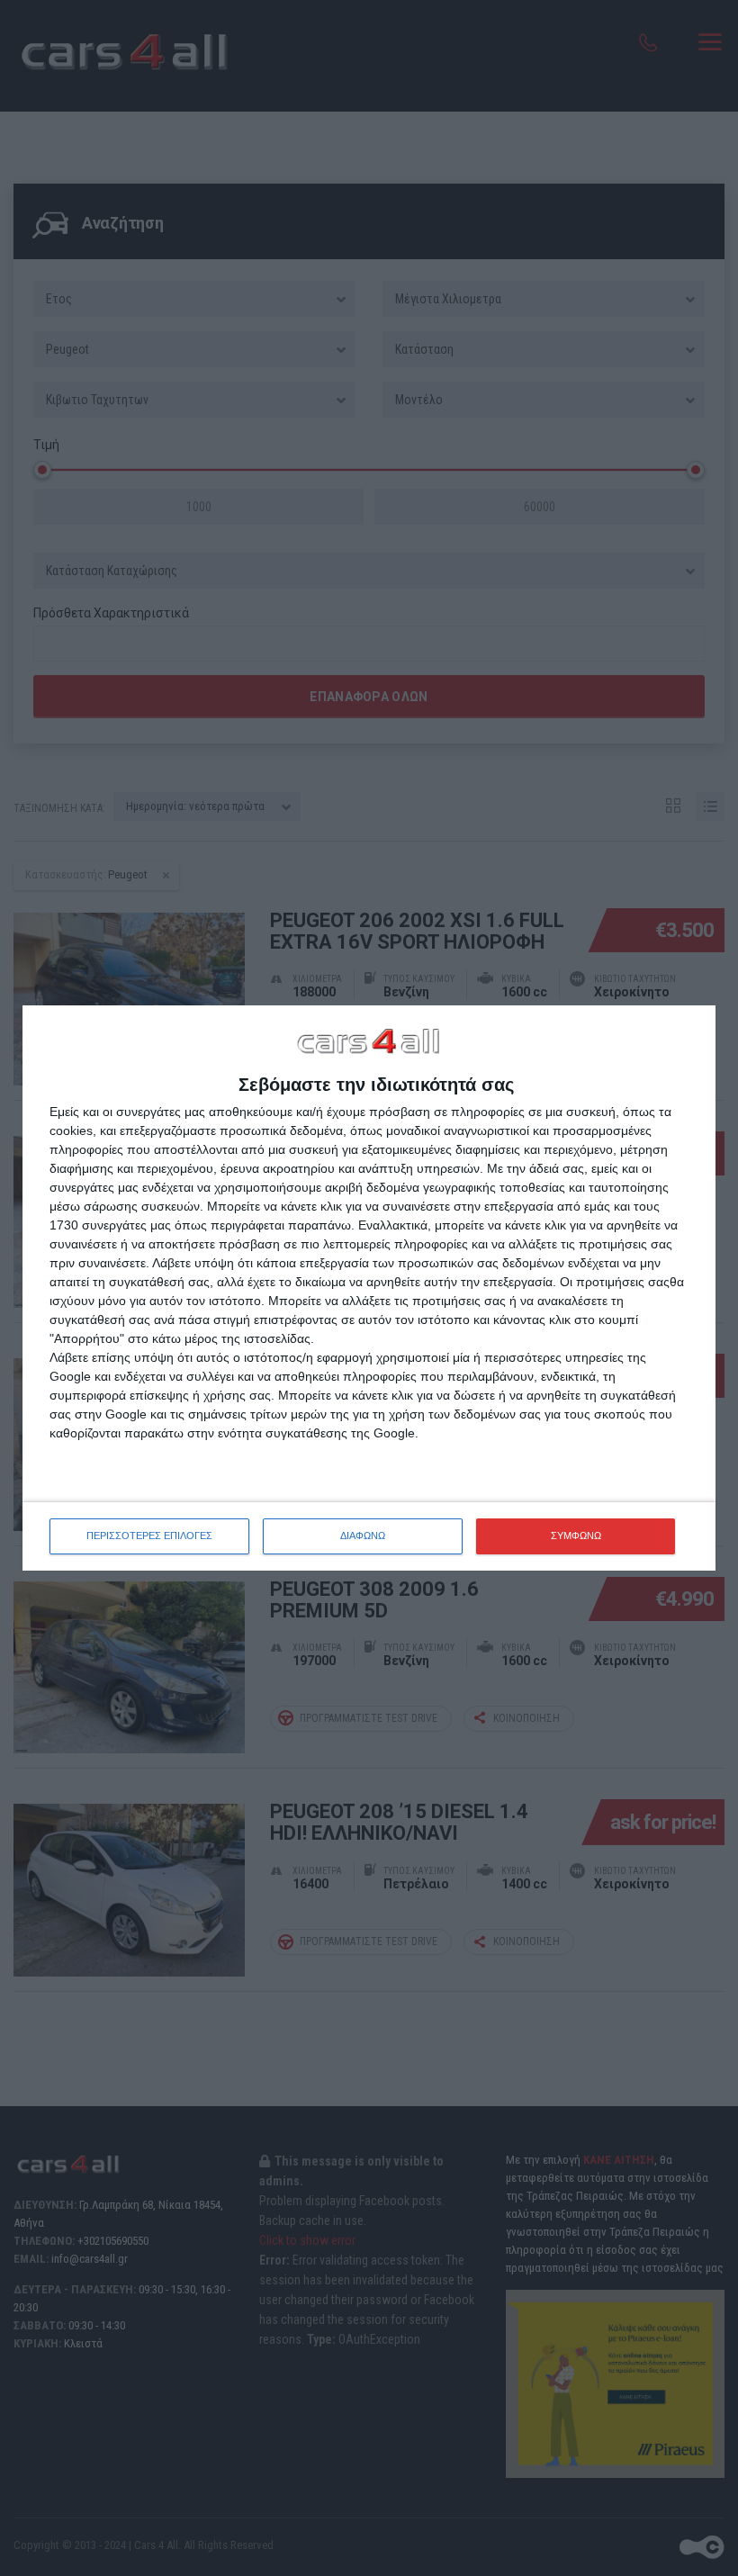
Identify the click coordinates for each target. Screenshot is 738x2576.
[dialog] (369, 1288)
